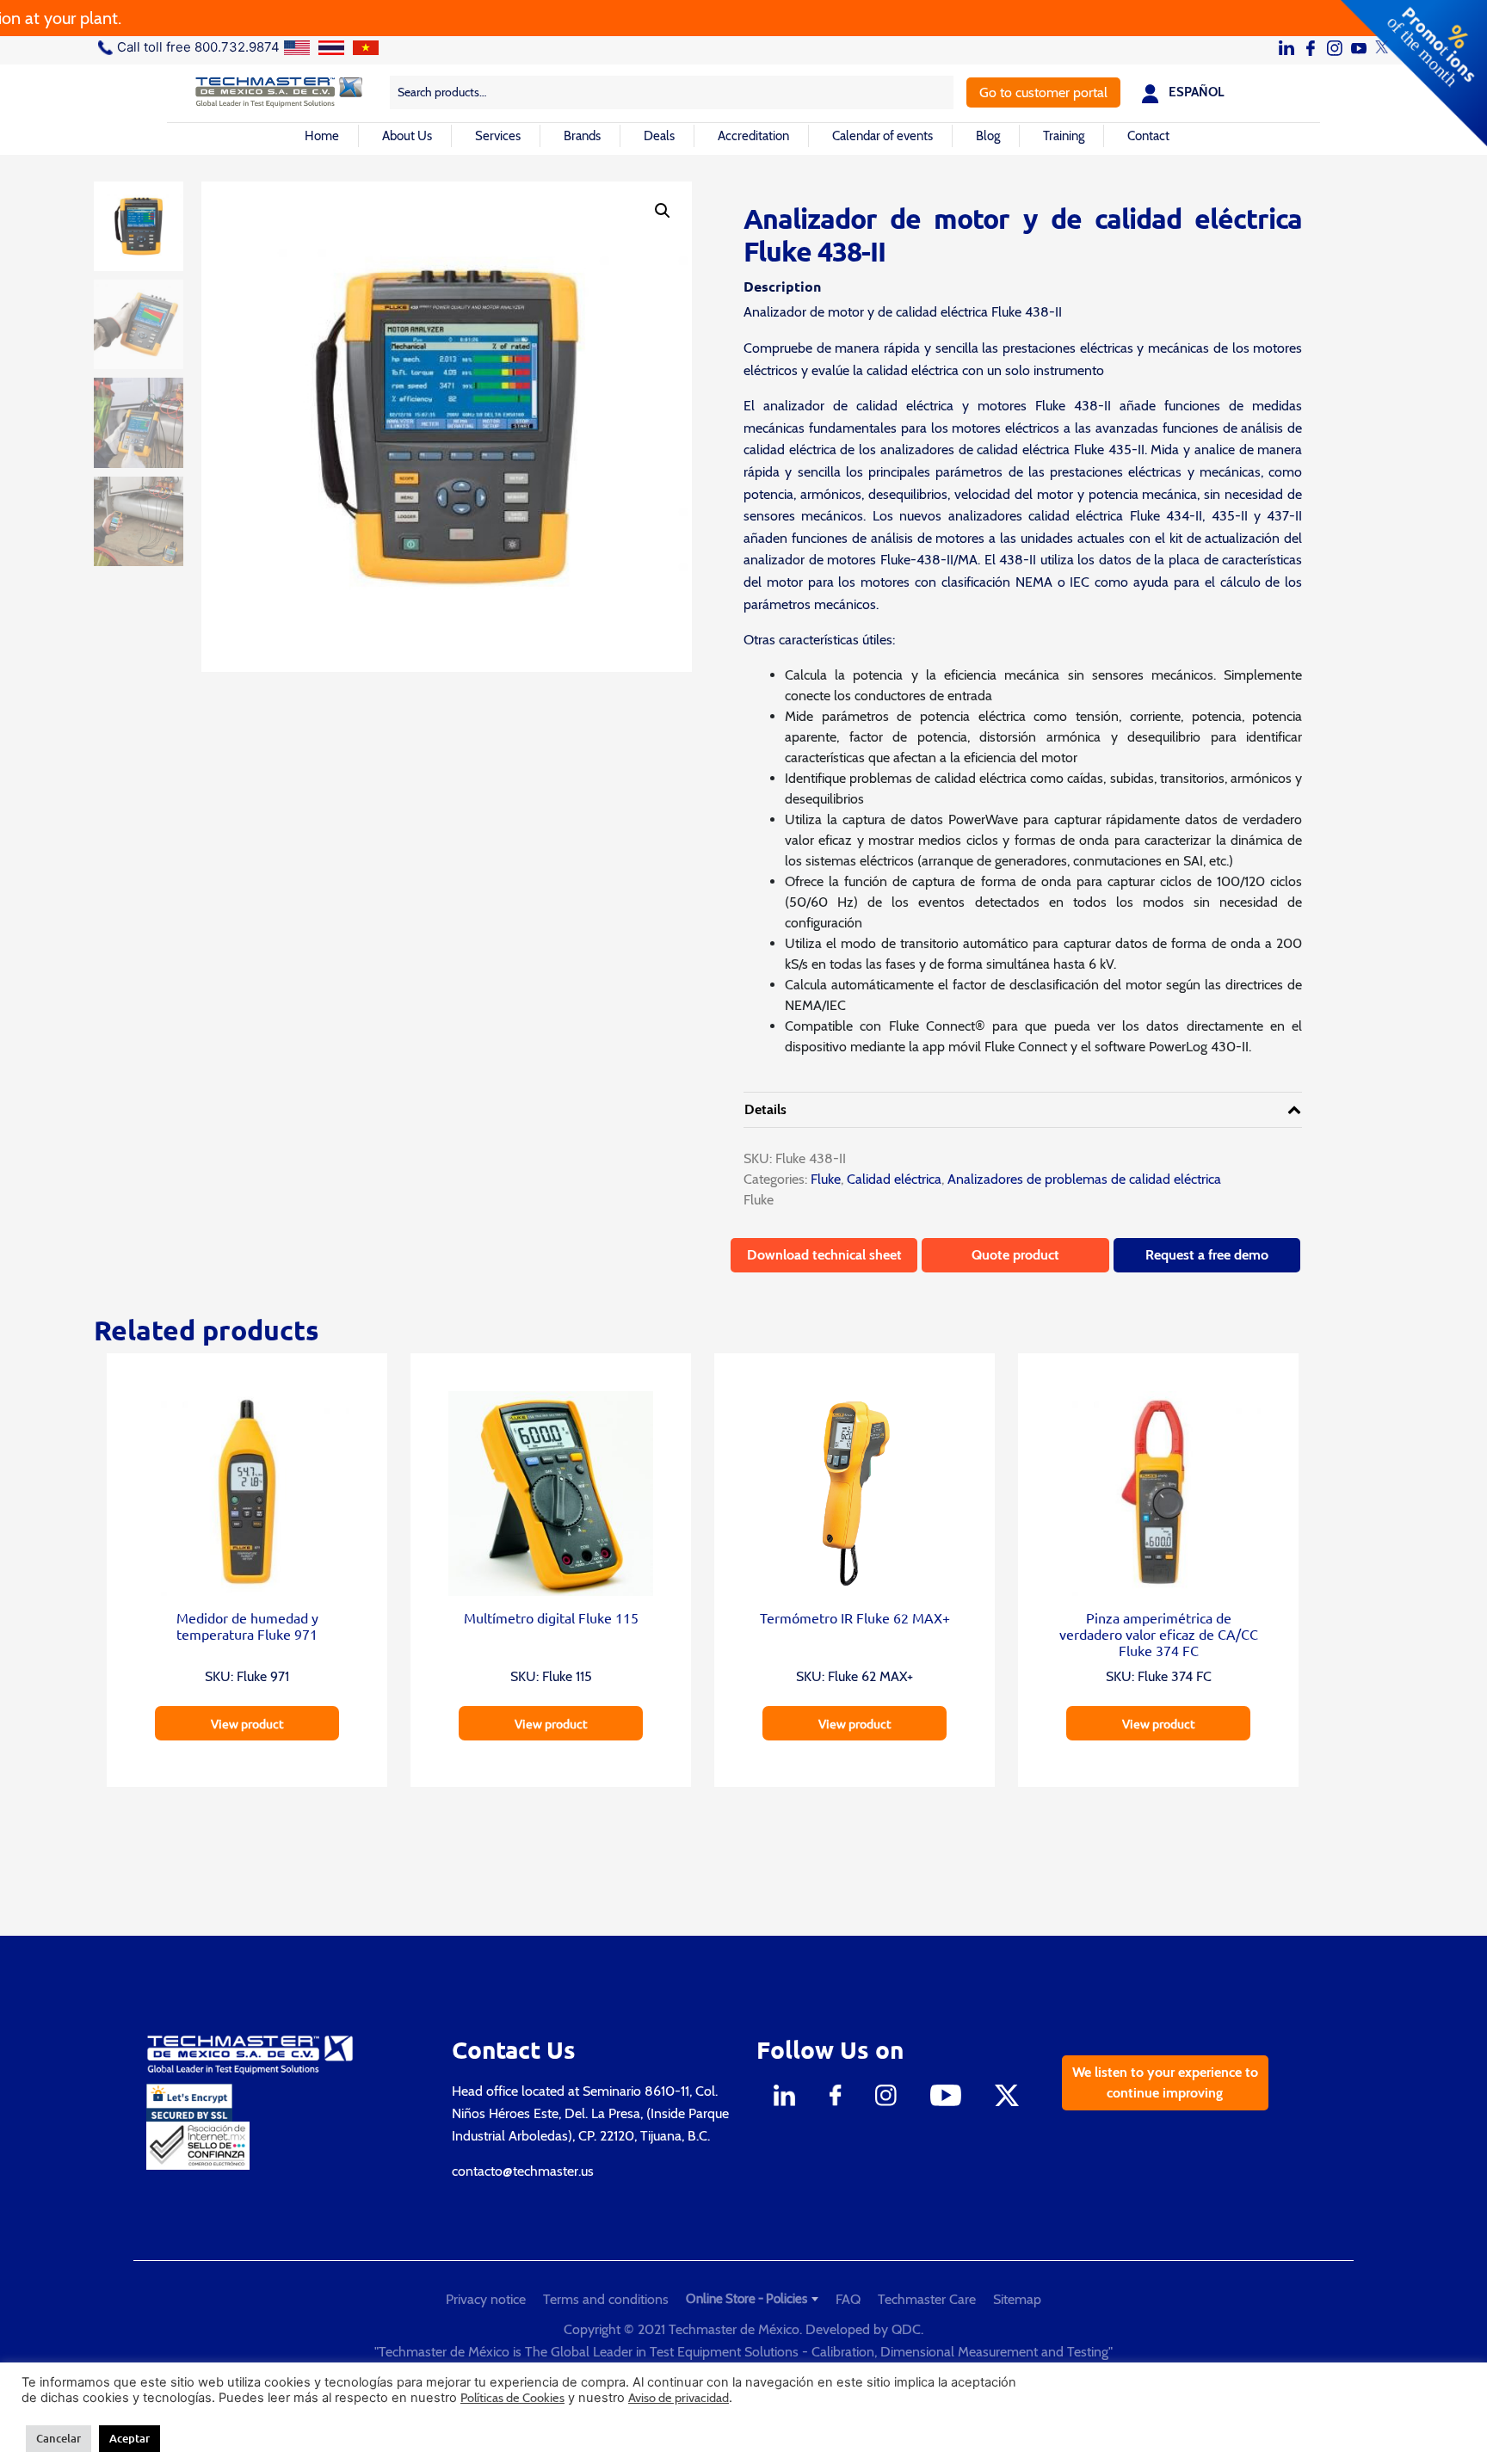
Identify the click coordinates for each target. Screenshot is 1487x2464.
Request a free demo (1207, 1255)
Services (498, 136)
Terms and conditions (606, 2299)
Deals (659, 136)
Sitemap (1017, 2299)
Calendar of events (882, 136)
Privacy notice (486, 2299)
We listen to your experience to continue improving (1165, 2082)
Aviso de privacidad (679, 2398)
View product (247, 1723)
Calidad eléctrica (894, 1179)
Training (1064, 136)
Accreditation (753, 136)
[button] (663, 211)
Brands (582, 136)
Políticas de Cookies (512, 2398)
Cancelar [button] (59, 2438)
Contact (1148, 136)
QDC (906, 2329)
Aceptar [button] (130, 2438)
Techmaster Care (927, 2299)
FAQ (848, 2299)
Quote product (1015, 1255)
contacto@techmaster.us (523, 2171)
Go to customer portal (1043, 92)
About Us (407, 136)
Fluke (824, 1179)
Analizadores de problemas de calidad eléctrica (1084, 1179)
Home (322, 136)
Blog (988, 136)
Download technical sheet (824, 1255)
